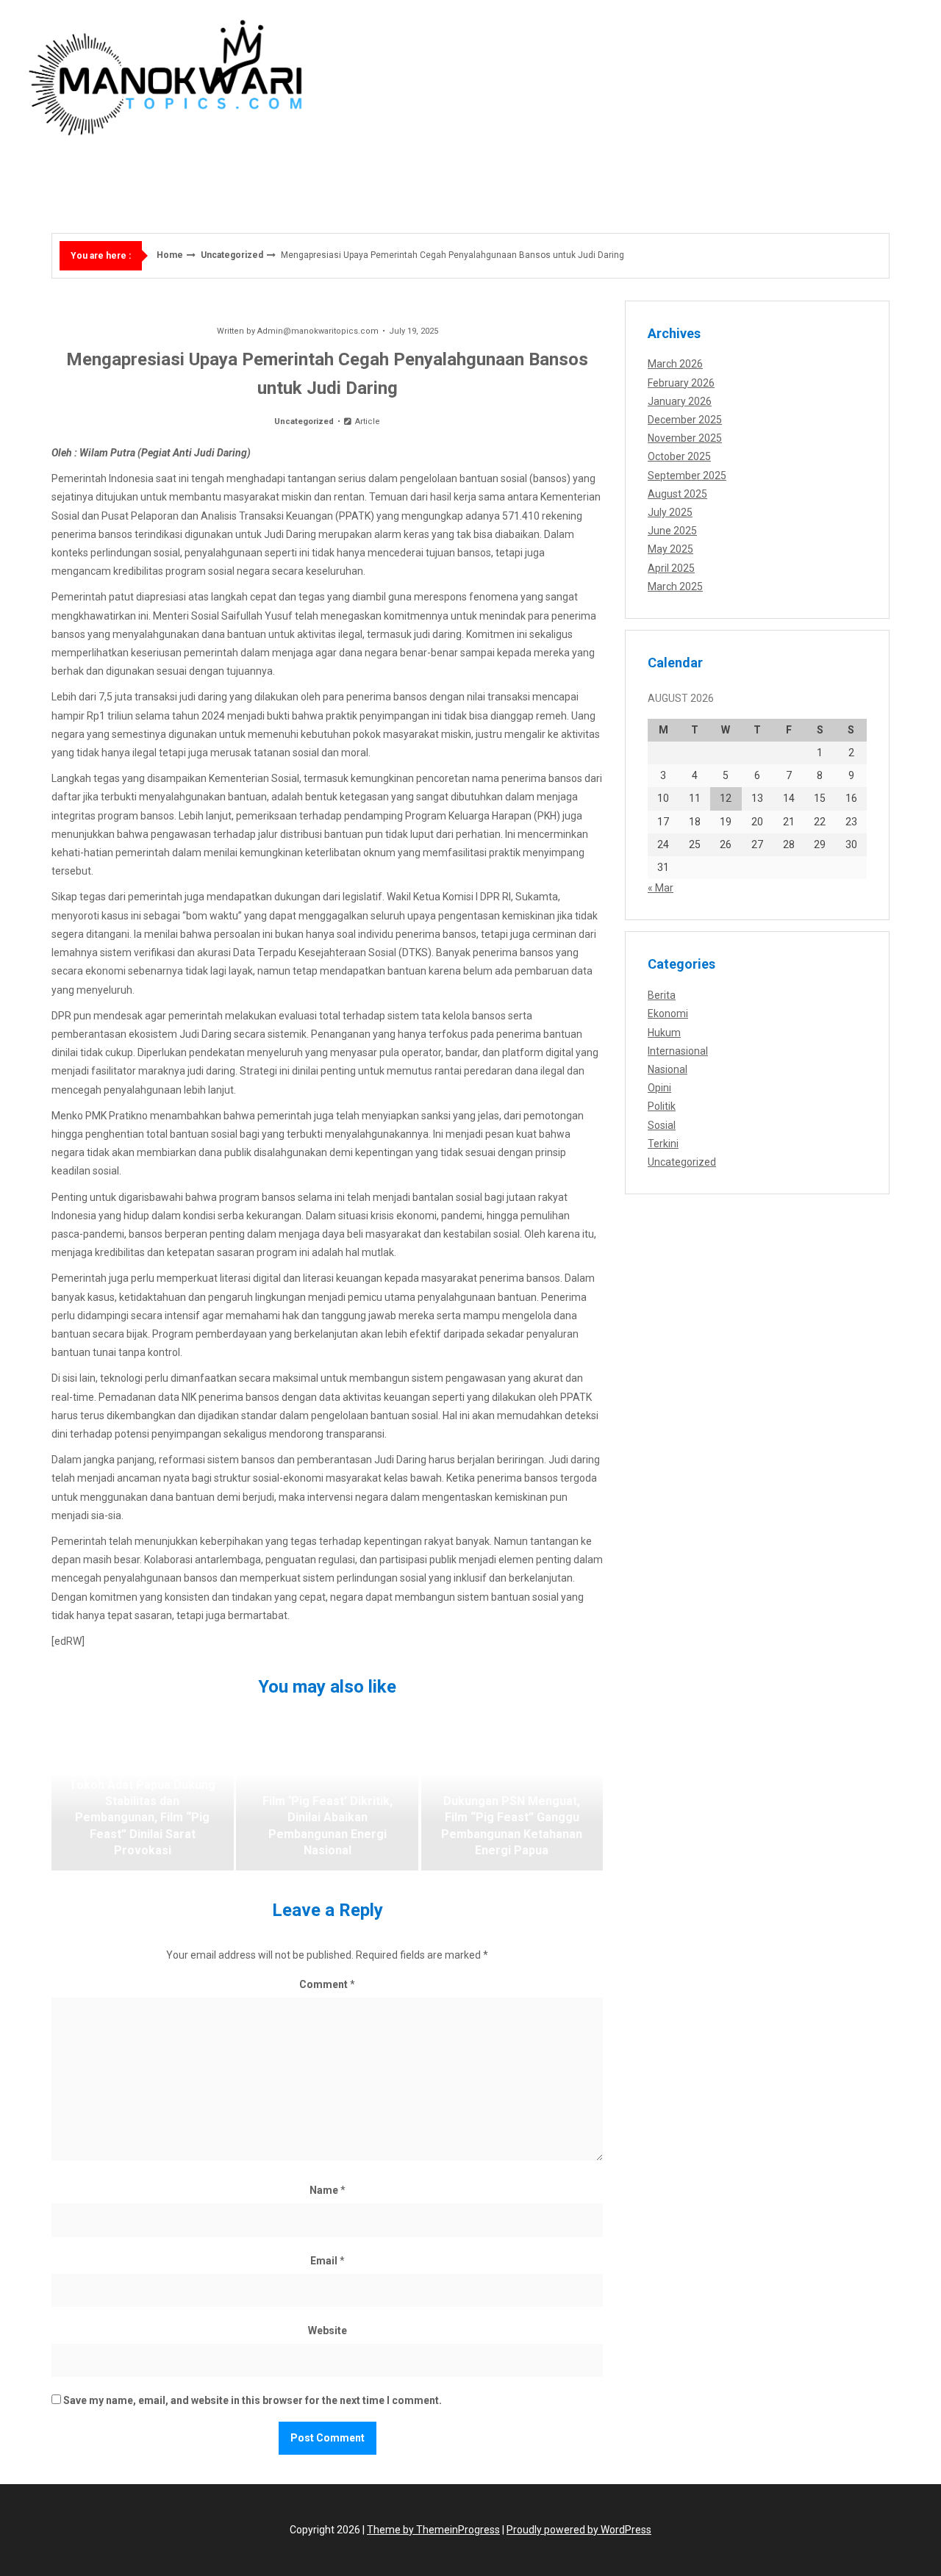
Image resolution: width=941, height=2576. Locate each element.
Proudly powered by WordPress (579, 2530)
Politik (662, 1106)
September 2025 (687, 476)
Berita (662, 995)
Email (328, 2261)
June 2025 (672, 531)
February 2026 (681, 383)
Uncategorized (232, 255)
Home (170, 255)
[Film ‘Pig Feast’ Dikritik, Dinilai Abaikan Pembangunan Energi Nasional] (327, 1797)
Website (328, 2331)
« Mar (661, 888)
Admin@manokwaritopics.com (318, 331)
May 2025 (670, 549)
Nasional (668, 1069)
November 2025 (685, 438)
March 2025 (675, 586)
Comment (327, 1984)
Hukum (664, 1033)
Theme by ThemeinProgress (433, 2530)
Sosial (662, 1125)
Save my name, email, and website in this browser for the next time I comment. (253, 2400)
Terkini (663, 1144)
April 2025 (671, 568)
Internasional (678, 1051)
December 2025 (685, 420)
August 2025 (677, 494)
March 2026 (675, 364)
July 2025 (670, 512)
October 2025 (679, 456)
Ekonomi (668, 1013)
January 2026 (680, 401)
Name (328, 2190)
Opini (659, 1088)
